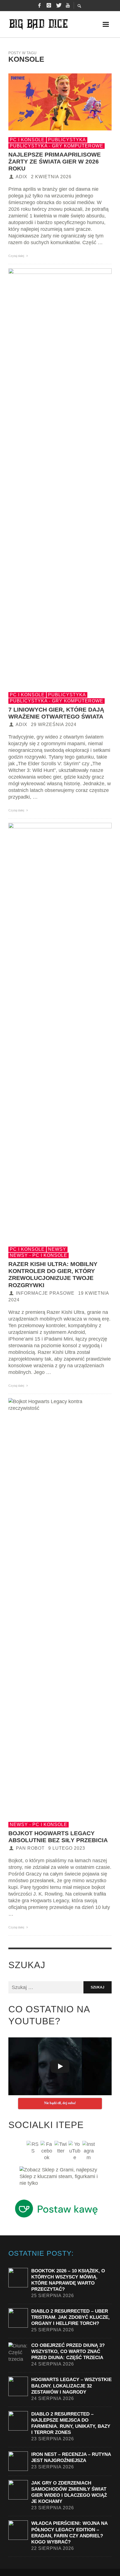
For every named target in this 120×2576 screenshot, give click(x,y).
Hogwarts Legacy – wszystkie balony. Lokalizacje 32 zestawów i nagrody (71, 2386)
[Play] (60, 2066)
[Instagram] (49, 6)
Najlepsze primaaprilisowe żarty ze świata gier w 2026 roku (55, 161)
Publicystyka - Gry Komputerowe (57, 146)
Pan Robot (30, 1848)
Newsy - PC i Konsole (39, 1255)
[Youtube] (68, 6)
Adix (21, 177)
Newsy (57, 1249)
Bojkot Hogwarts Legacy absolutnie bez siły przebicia (58, 1837)
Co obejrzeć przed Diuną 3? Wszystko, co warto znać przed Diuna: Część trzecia (68, 2351)
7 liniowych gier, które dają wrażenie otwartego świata (56, 713)
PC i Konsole (27, 140)
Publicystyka (67, 140)
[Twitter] (58, 6)
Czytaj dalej (17, 256)
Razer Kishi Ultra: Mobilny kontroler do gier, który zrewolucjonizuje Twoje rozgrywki (53, 1275)
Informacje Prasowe (45, 1293)
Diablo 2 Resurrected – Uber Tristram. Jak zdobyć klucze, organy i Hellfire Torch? (70, 2317)
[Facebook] (39, 6)
